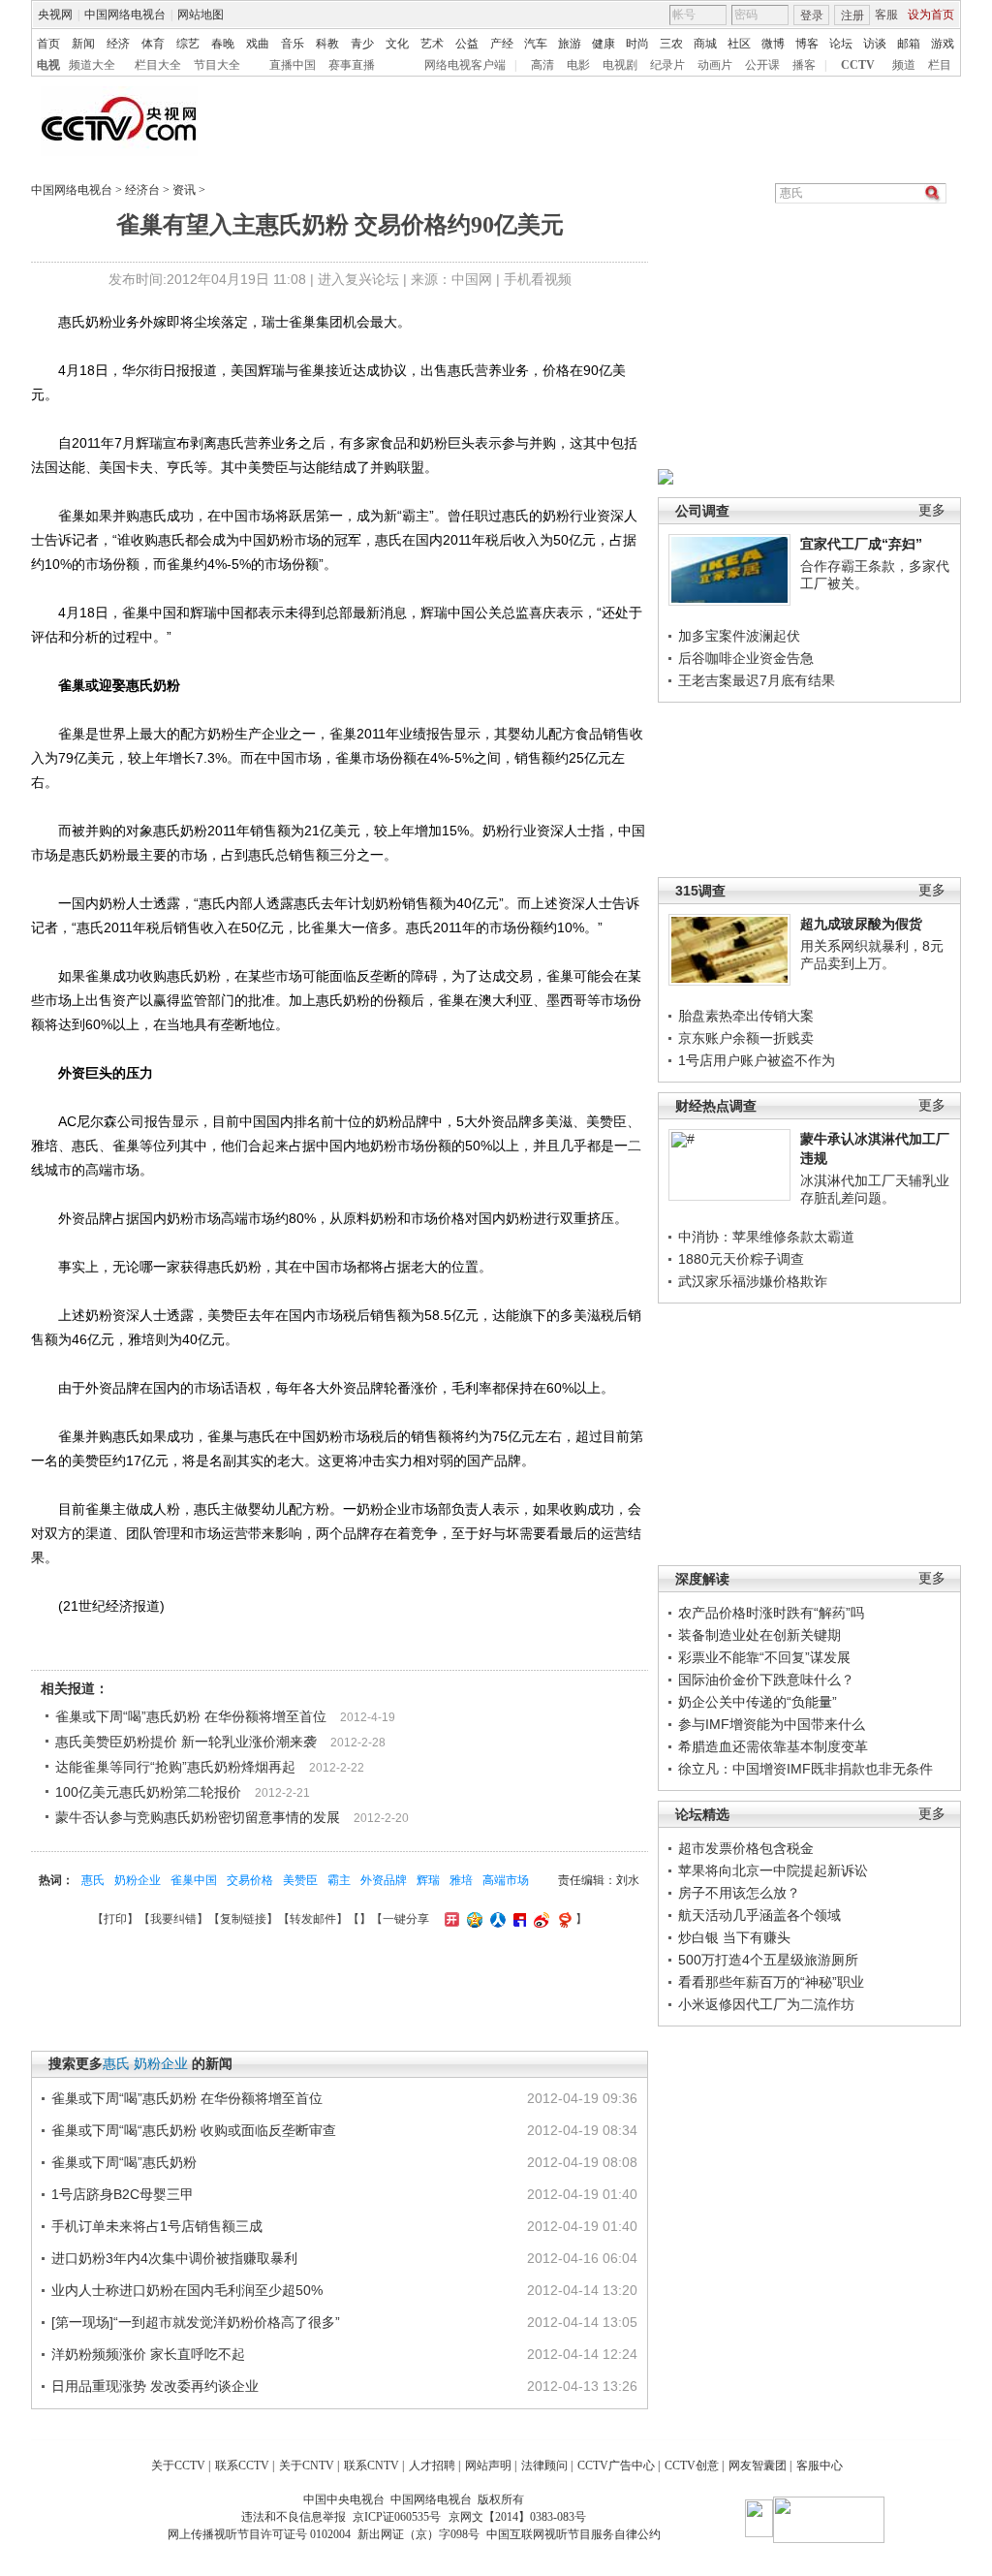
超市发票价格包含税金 (746, 1848)
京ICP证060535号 (397, 2517)
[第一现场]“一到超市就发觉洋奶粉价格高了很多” (196, 2322)
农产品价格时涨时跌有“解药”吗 (771, 1613)
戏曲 (258, 44)
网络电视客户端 (465, 65)
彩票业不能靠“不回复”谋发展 (764, 1657)
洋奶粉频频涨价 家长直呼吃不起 (148, 2354)
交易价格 (250, 1880)
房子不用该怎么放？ (739, 1893)
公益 (467, 44)
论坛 (841, 44)
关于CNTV (307, 2466)
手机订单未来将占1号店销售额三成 (157, 2226)
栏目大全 (158, 65)
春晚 (223, 44)
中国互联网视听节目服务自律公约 (573, 2534)
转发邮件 (313, 1919)
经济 (118, 44)
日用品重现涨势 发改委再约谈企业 (155, 2386)
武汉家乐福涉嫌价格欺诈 (753, 1281)
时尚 (637, 44)
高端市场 (506, 1880)
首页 (48, 44)
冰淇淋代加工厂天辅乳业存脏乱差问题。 (875, 1189)
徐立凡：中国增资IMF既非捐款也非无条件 (806, 1769)
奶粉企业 (138, 1880)
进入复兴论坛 (358, 279)
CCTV (858, 65)
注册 (852, 16)
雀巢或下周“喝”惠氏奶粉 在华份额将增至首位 (191, 1716)
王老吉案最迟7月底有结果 (757, 680)
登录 (812, 16)
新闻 (83, 44)
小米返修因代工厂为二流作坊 (766, 2004)
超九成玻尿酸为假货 (861, 924)
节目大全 (217, 65)
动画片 (715, 65)
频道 (904, 65)
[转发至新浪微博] (539, 1919)
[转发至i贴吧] (517, 1919)
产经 (502, 44)
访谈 (875, 44)
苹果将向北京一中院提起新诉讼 (773, 1870)
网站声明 (488, 2466)
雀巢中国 (194, 1880)
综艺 (188, 44)
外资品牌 (384, 1880)
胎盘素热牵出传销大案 (746, 1016)
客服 (886, 15)
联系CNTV (372, 2466)
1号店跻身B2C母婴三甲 (123, 2194)
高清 (542, 65)
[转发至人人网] (496, 1919)
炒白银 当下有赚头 (734, 1937)
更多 (932, 510)
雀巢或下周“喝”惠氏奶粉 (124, 2162)
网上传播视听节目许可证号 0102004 (259, 2534)
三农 (671, 44)
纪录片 (667, 65)
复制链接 (243, 1919)
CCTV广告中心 (616, 2466)
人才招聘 (432, 2466)
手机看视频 (538, 279)
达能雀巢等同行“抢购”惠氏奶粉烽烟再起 (175, 1767)
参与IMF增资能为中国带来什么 (772, 1724)
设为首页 (931, 15)
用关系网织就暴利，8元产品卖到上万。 (872, 955)
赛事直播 (352, 65)
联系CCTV (242, 2466)
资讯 (184, 190)
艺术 (432, 44)
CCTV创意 (692, 2466)
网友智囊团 (758, 2466)
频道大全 (92, 65)
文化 (397, 44)
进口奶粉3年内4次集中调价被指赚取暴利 (174, 2258)
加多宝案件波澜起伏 (739, 636)
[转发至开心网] (449, 1919)
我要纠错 (173, 1919)
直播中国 (293, 65)
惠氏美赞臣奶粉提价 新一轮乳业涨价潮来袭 (186, 1742)
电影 (578, 65)
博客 (807, 44)
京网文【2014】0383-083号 (517, 2517)
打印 (115, 1919)
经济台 (142, 190)
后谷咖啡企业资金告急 (746, 658)
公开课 (762, 65)
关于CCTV (178, 2466)
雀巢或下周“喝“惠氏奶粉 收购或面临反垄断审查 (194, 2130)
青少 (362, 44)
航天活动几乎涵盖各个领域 (759, 1915)
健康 (604, 44)
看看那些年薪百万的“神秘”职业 (771, 1982)
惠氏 (93, 1880)
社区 (739, 44)
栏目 (940, 65)
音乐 (293, 44)
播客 (804, 65)
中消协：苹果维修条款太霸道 (766, 1237)
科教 (327, 44)
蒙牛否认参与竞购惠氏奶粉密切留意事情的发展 (198, 1817)
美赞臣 (300, 1880)
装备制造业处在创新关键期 (759, 1635)
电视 (48, 65)
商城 (705, 44)
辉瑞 (428, 1880)
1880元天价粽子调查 (741, 1259)
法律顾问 (544, 2466)
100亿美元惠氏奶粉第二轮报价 (148, 1792)
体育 (153, 44)
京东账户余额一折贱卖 (746, 1038)
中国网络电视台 (125, 15)
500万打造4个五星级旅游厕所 (768, 1960)
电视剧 (620, 65)
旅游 (570, 44)
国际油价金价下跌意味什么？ (766, 1680)
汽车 (536, 44)
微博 (773, 44)
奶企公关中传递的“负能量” (758, 1702)
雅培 (461, 1880)
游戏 (943, 44)
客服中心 (820, 2466)
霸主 (339, 1880)
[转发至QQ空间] (472, 1919)
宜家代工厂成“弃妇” (861, 544)
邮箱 (909, 44)
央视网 (55, 15)
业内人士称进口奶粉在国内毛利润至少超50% (187, 2290)
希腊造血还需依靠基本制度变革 (773, 1746)
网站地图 (201, 15)
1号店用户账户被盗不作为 (757, 1060)
